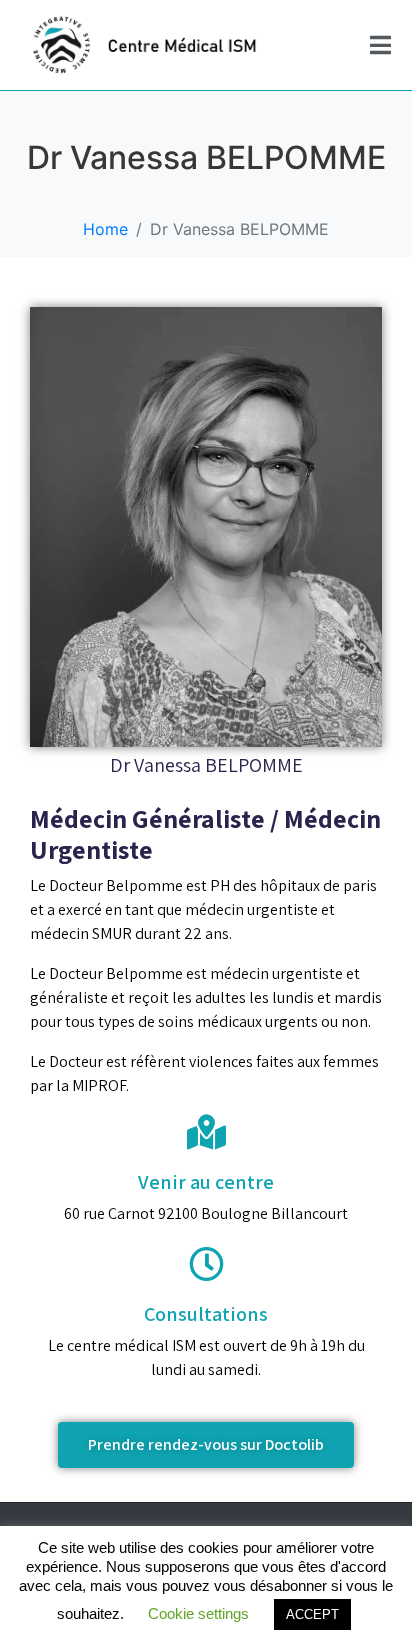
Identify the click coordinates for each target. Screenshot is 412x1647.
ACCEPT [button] (312, 1614)
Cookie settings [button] (198, 1613)
